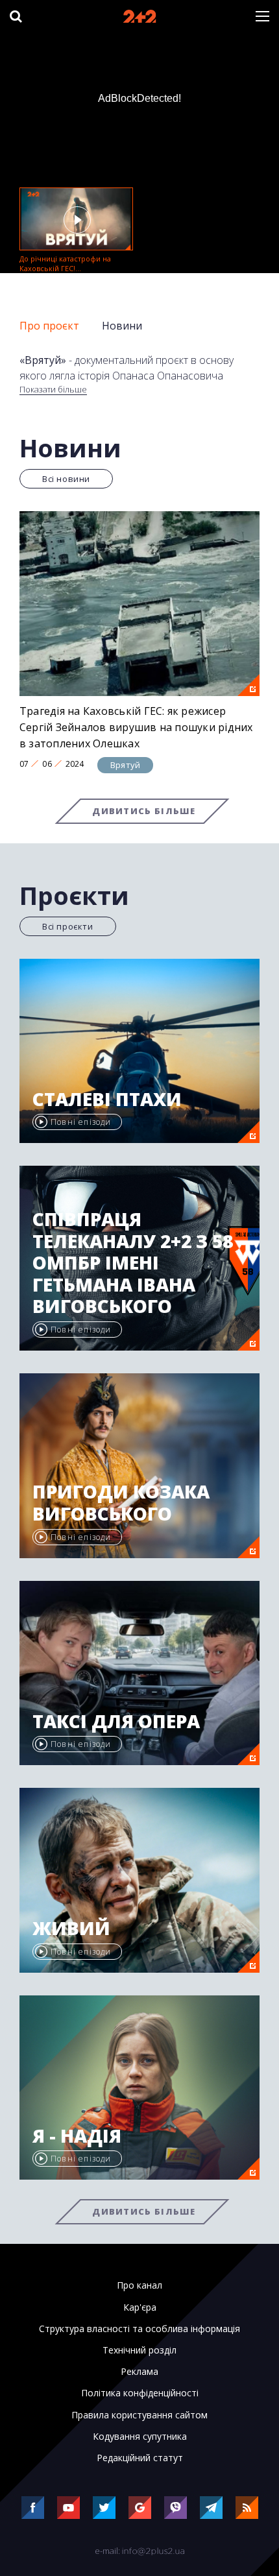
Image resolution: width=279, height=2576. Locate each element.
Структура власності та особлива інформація (139, 2329)
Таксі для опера (116, 1722)
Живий (71, 1929)
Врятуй (125, 765)
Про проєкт (49, 326)
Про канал (139, 2285)
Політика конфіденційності (140, 2393)
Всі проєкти (68, 926)
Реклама (139, 2372)
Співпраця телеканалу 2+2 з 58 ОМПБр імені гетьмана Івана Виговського (133, 1263)
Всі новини (66, 479)
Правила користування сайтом (139, 2415)
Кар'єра (140, 2307)
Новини (122, 326)
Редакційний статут (140, 2458)
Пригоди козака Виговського (121, 1503)
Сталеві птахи (107, 1100)
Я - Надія (77, 2136)
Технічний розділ (139, 2350)
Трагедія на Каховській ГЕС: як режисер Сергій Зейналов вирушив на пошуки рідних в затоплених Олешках (136, 727)
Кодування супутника (140, 2437)
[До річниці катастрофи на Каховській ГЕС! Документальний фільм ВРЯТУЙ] (76, 219)
